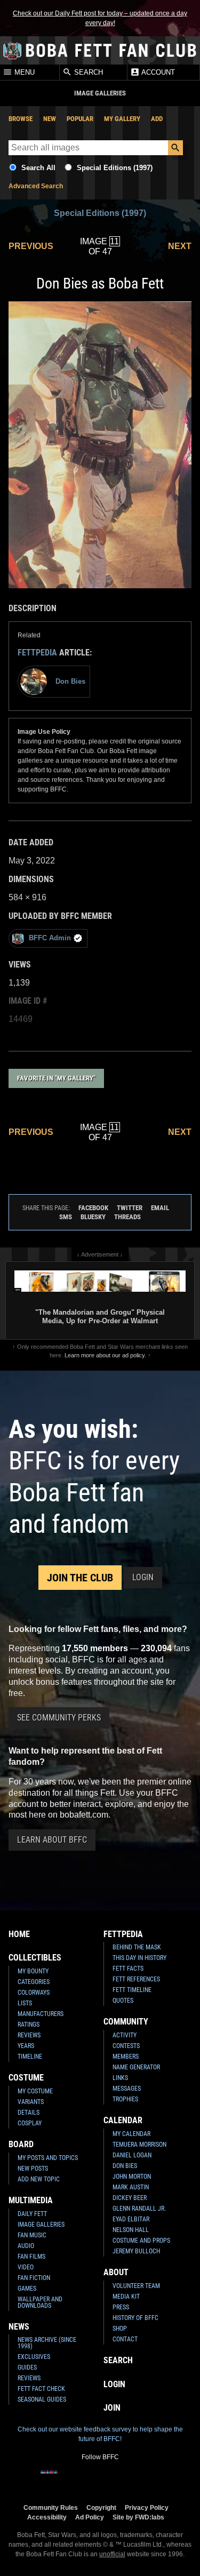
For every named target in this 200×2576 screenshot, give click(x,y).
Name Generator (136, 2067)
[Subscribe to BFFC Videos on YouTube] (117, 2479)
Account (157, 73)
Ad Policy (90, 2517)
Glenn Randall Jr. (139, 2209)
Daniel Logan (132, 2155)
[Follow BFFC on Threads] (134, 2479)
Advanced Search (36, 186)
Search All (38, 168)
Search (87, 73)
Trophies (125, 2099)
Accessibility (47, 2517)
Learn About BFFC (52, 1840)
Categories (34, 1982)
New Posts (33, 2169)
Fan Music (32, 2235)
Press (121, 2307)
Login (143, 1577)
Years (26, 2046)
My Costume (35, 2091)
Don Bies (125, 2166)
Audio (26, 2246)
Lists (25, 2003)
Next (180, 246)
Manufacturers (41, 2014)
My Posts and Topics (48, 2158)
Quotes (123, 2001)
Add (157, 119)
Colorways (34, 1993)
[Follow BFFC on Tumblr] (100, 2479)
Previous (31, 246)
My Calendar (131, 2134)
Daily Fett (32, 2214)
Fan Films (31, 2257)
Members (126, 2057)
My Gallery (122, 119)
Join (112, 2408)
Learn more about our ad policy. (105, 1355)
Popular (80, 119)
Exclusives (34, 2357)
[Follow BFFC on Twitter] (83, 2479)
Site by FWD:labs (138, 2517)
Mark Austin (131, 2187)
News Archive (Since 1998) (47, 2343)
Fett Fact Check (41, 2389)
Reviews (29, 2035)
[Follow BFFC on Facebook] (49, 2479)
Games (27, 2289)
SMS (66, 1217)
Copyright (101, 2507)
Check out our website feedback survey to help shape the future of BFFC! (100, 2434)
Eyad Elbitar (131, 2219)
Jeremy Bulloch (136, 2251)
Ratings (29, 2025)
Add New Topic (39, 2179)
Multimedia (31, 2200)
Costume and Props (141, 2241)
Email (160, 1208)
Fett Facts (128, 1969)
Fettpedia (37, 653)
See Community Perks (59, 1718)
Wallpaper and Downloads (40, 2302)
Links (120, 2078)
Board (21, 2144)
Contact (125, 2339)
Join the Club (80, 1578)
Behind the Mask (137, 1947)
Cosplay (30, 2123)
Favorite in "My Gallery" (56, 1078)
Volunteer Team (136, 2286)
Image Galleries (41, 2225)
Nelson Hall (131, 2230)
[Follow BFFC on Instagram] (66, 2479)
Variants (31, 2102)
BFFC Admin (50, 938)
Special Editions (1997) (115, 168)
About (116, 2272)
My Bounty (33, 1971)
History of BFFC (135, 2318)
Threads (127, 1217)
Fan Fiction (34, 2278)
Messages (127, 2089)
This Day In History (139, 1958)
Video (26, 2267)
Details (29, 2113)
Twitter (130, 1208)
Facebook (93, 1208)
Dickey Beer (130, 2198)
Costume (26, 2078)
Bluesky (93, 1217)
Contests (126, 2046)
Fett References (136, 1979)
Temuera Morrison (139, 2145)
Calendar (123, 2120)
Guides (27, 2367)
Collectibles (35, 1958)
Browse (21, 119)
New (50, 119)
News (19, 2327)
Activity (125, 2035)
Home (19, 1934)
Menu (23, 73)
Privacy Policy (147, 2507)
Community (126, 2022)
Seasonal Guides (42, 2399)
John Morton (132, 2177)
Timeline (30, 2057)
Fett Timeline (132, 1990)
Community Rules (51, 2507)
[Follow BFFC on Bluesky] (151, 2479)
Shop (120, 2329)
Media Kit (126, 2297)
